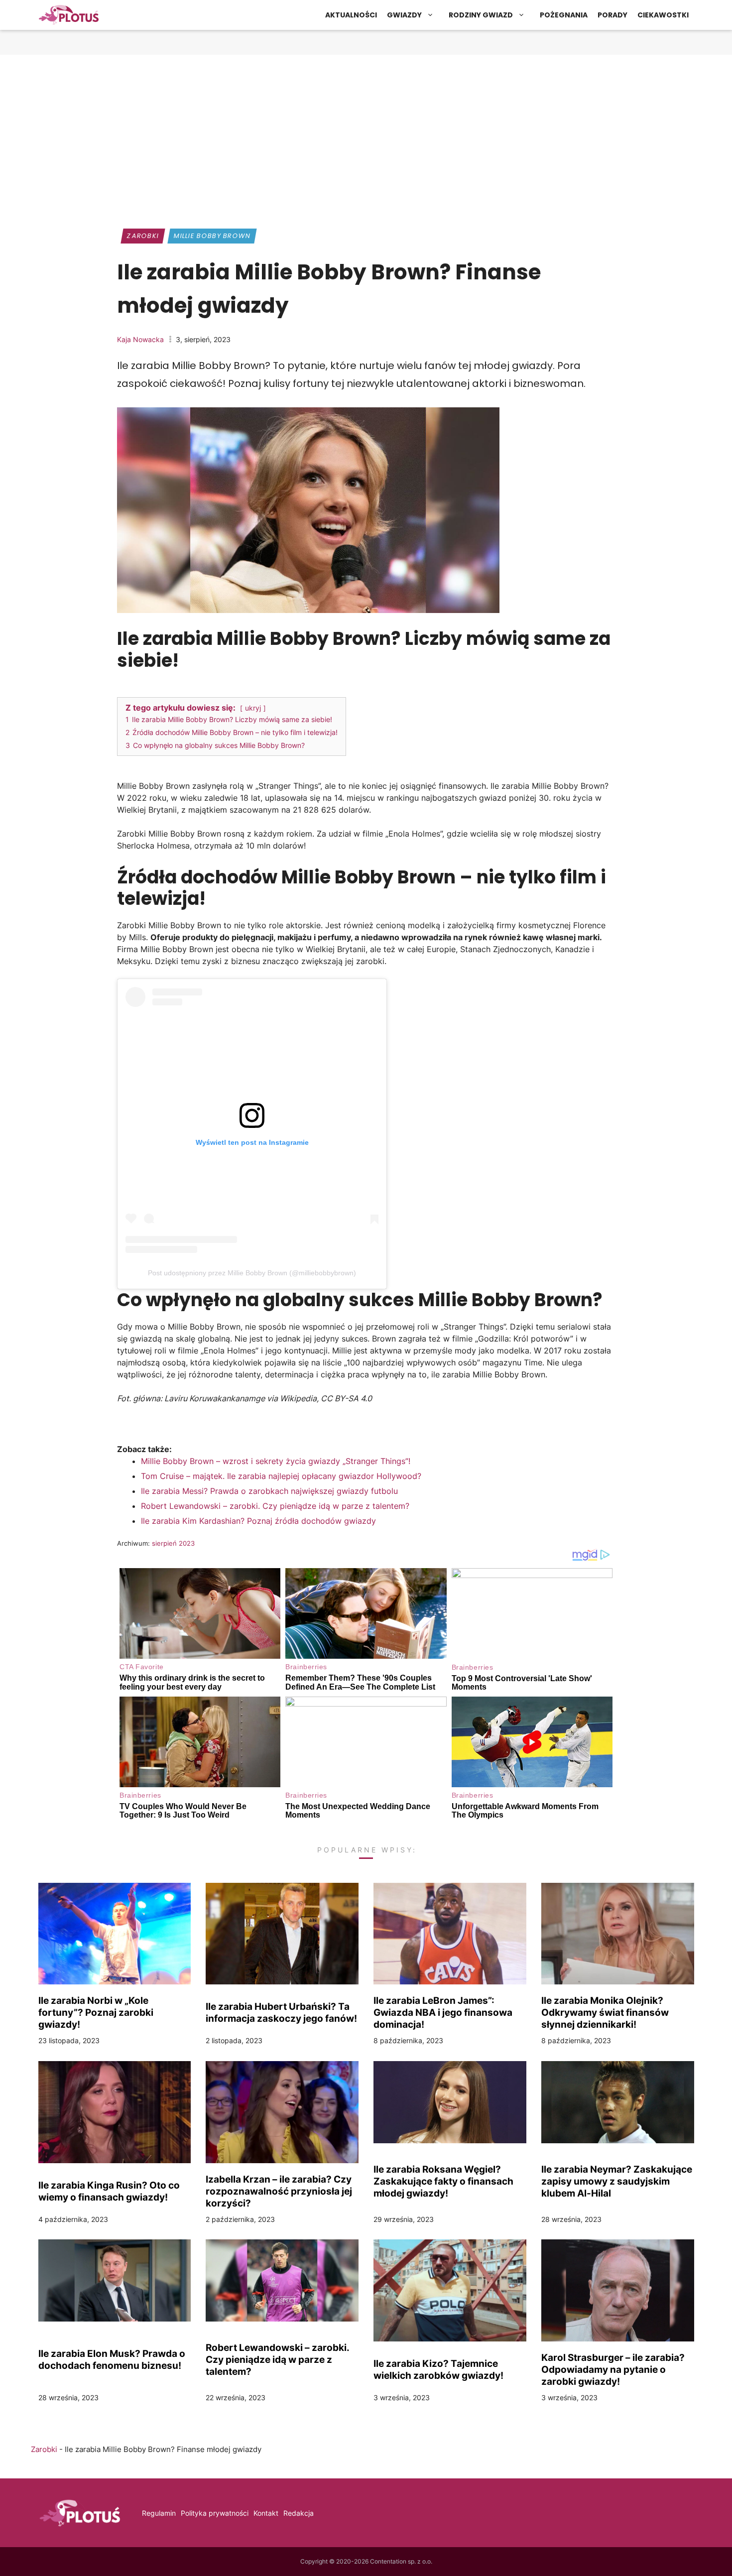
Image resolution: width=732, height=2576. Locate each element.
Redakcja (299, 2513)
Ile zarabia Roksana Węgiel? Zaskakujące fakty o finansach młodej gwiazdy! (443, 2181)
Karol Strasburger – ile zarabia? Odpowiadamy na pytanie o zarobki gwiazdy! (613, 2369)
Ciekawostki (663, 15)
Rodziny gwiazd (481, 15)
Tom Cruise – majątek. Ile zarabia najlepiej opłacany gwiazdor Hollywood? (281, 1476)
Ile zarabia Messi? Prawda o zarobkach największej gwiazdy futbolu (269, 1491)
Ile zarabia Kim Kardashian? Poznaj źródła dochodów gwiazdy (260, 1521)
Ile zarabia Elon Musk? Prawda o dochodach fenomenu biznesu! (112, 2359)
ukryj (253, 708)
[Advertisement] (366, 137)
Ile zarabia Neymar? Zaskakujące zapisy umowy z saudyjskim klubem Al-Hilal (617, 2181)
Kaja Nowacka (140, 339)
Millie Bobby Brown (212, 236)
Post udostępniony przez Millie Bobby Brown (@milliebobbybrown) (252, 1273)
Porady (612, 15)
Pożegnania (564, 15)
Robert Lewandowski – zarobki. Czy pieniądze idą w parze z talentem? (275, 1506)
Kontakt (266, 2513)
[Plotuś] (69, 15)
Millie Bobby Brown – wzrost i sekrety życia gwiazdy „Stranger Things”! (276, 1461)
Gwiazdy (404, 15)
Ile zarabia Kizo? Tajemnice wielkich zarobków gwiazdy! (438, 2369)
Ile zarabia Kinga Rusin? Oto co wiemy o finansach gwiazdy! (109, 2191)
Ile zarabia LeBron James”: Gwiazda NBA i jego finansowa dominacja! (443, 2012)
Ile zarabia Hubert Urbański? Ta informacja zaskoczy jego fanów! (281, 2012)
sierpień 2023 (173, 1543)
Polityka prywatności (215, 2513)
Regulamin (159, 2513)
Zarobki (143, 236)
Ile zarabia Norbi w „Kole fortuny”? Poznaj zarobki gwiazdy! (96, 2012)
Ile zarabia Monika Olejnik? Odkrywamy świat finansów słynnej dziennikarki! (605, 2012)
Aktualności (351, 15)
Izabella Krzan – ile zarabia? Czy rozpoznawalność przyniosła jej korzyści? (279, 2191)
